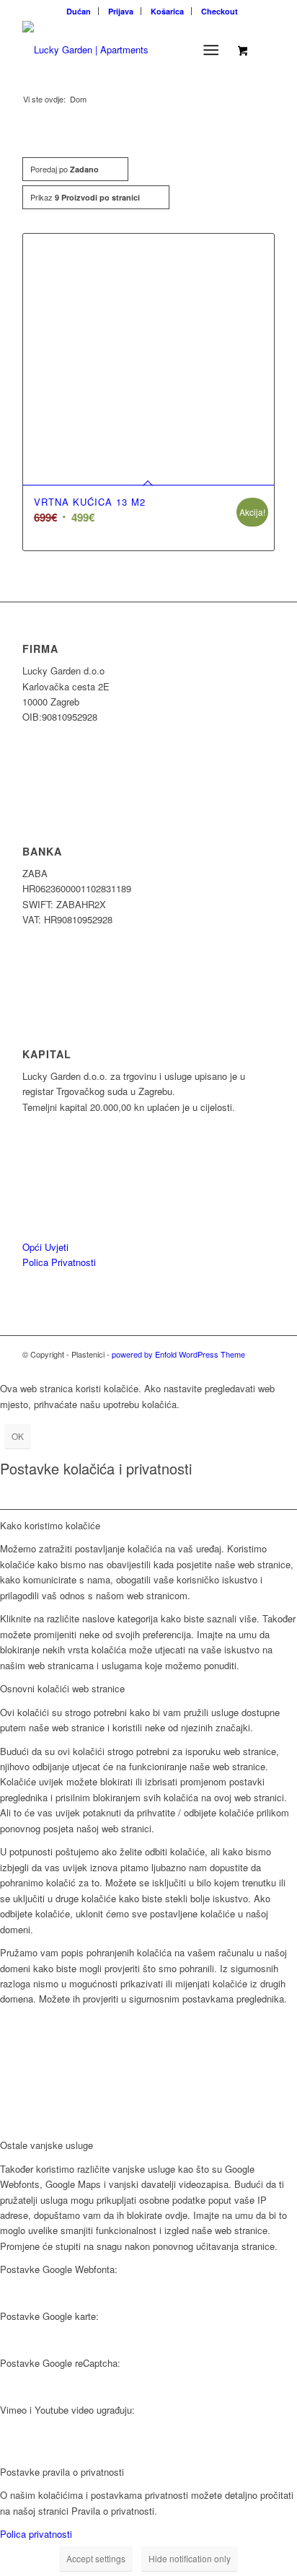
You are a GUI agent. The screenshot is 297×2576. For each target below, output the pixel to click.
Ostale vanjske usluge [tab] (46, 2145)
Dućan (79, 11)
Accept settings (96, 2558)
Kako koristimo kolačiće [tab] (50, 1525)
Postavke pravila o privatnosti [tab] (62, 2472)
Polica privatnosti (36, 2534)
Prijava (121, 11)
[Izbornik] (211, 50)
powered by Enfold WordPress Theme (178, 1354)
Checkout (220, 11)
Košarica (167, 11)
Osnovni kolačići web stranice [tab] (62, 1688)
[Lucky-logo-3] (123, 50)
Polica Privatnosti (59, 1262)
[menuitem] (79, 11)
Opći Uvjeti (45, 1247)
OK (18, 1436)
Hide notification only (190, 2558)
